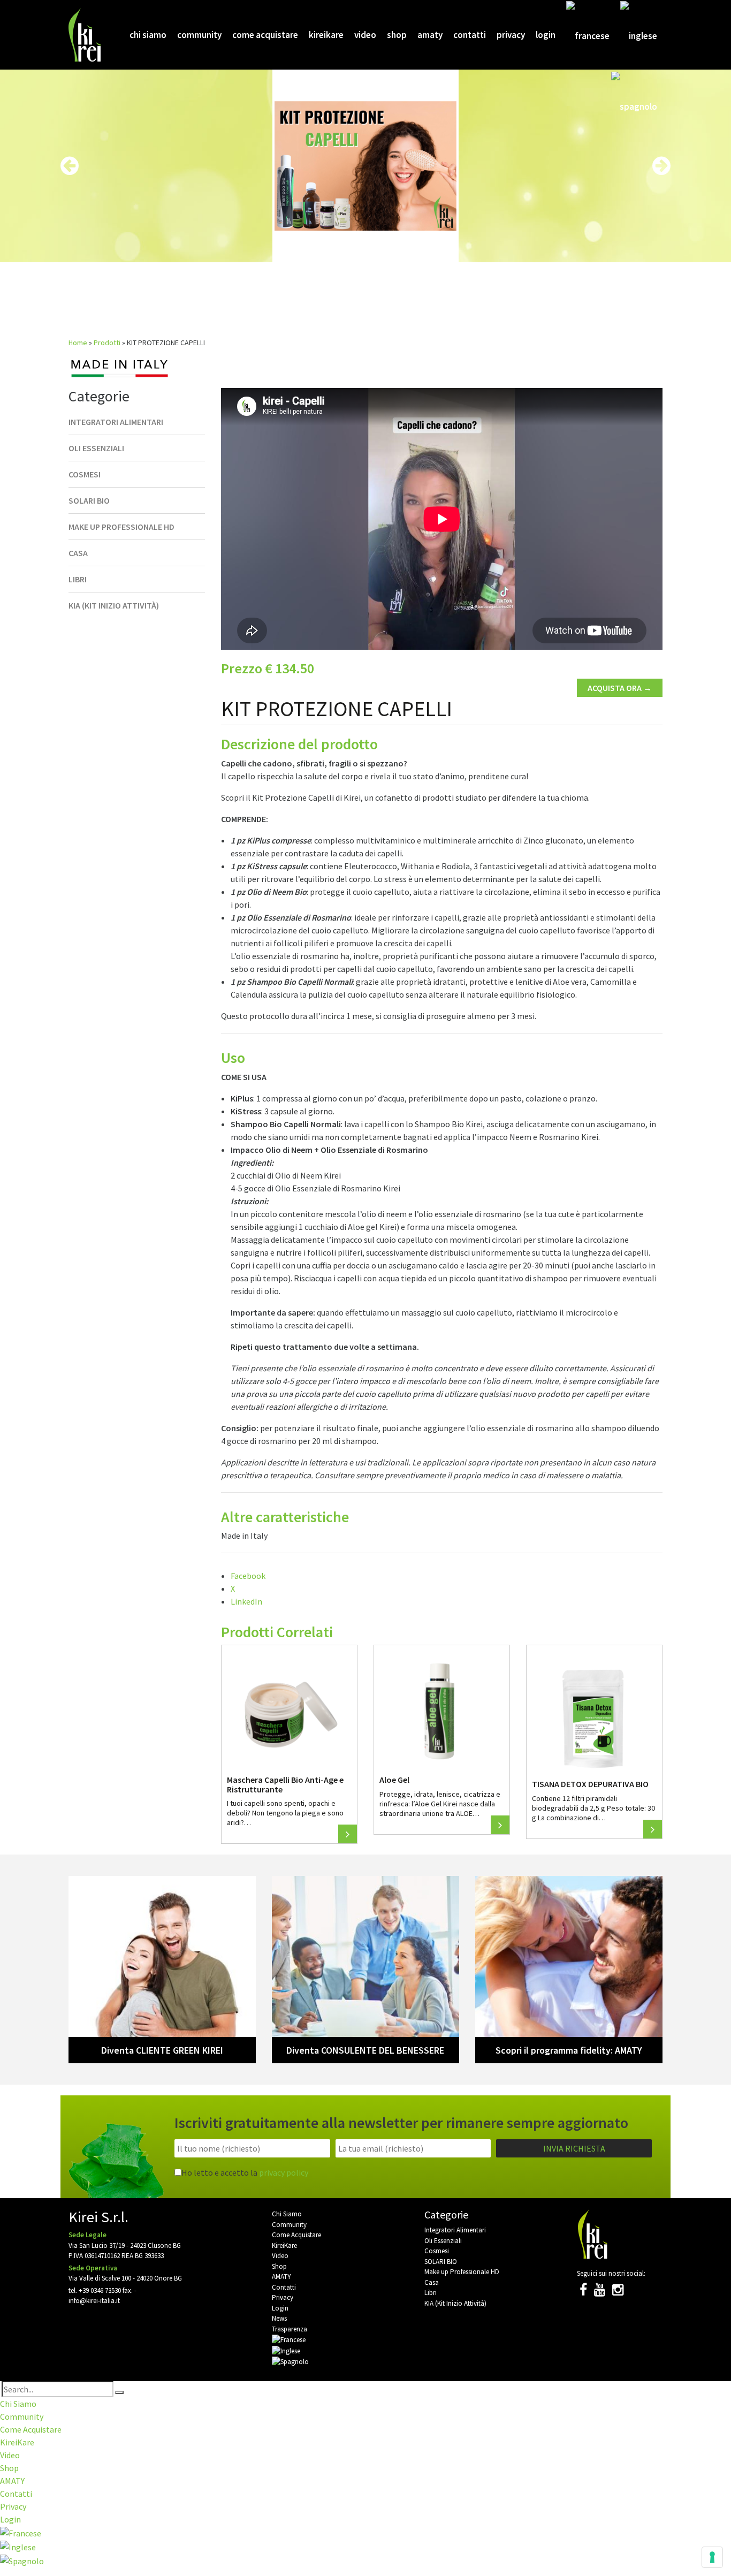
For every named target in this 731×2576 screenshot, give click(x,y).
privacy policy (284, 2172)
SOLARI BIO (89, 500)
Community (199, 35)
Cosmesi (85, 474)
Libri (78, 579)
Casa (78, 553)
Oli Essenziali (96, 448)
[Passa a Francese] (588, 35)
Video (365, 35)
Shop (397, 35)
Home (78, 343)
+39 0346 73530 (100, 2290)
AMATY (430, 35)
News (279, 2318)
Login (546, 35)
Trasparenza (290, 2329)
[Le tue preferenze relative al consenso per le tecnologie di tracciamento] (712, 2557)
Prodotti (107, 343)
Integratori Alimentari (116, 422)
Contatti (470, 35)
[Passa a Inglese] (639, 35)
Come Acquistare (265, 35)
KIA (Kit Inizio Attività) (114, 605)
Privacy (511, 35)
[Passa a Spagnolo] (634, 106)
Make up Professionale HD (121, 527)
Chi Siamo (148, 35)
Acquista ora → (620, 688)
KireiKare (326, 35)
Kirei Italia (86, 35)
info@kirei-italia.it (94, 2301)
